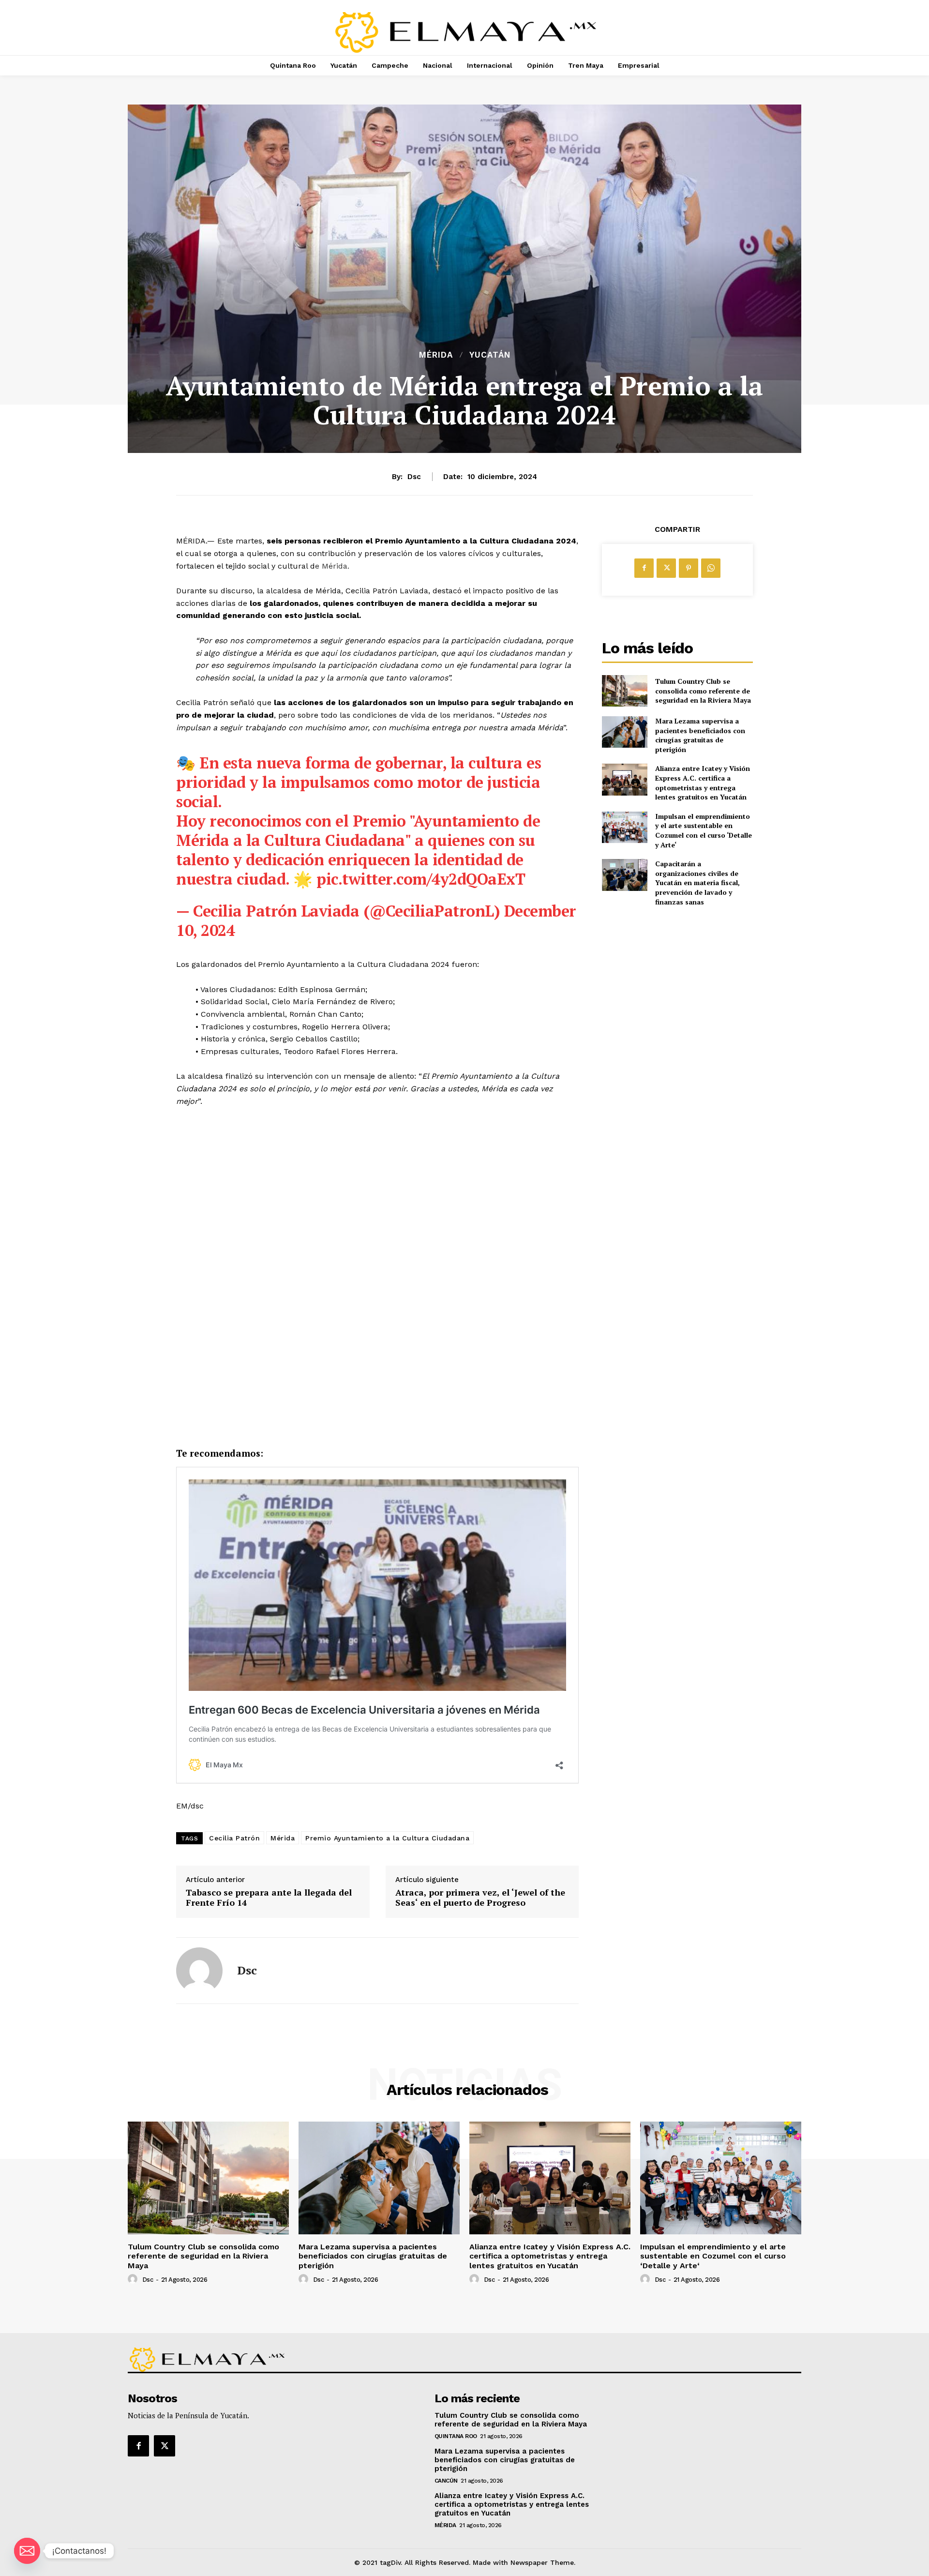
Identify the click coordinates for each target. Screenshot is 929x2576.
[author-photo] (134, 2279)
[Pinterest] (689, 568)
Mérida (436, 355)
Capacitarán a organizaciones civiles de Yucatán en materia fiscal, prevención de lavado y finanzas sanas (697, 882)
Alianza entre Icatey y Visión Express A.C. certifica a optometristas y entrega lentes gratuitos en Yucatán (703, 783)
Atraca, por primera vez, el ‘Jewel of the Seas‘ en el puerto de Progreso (480, 1898)
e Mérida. (332, 566)
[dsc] (199, 1971)
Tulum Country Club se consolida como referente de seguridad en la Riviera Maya (703, 691)
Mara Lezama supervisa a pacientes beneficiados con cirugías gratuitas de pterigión (700, 735)
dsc (414, 477)
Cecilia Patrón (234, 1838)
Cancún (446, 2481)
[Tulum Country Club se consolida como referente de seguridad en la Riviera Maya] (624, 691)
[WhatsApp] (711, 568)
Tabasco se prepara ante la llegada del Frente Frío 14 (269, 1898)
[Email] (27, 2551)
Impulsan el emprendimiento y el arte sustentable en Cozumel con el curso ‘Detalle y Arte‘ (704, 830)
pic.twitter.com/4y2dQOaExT (421, 879)
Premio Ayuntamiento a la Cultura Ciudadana (387, 1838)
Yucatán (490, 355)
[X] (666, 568)
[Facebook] (644, 568)
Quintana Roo (456, 2436)
